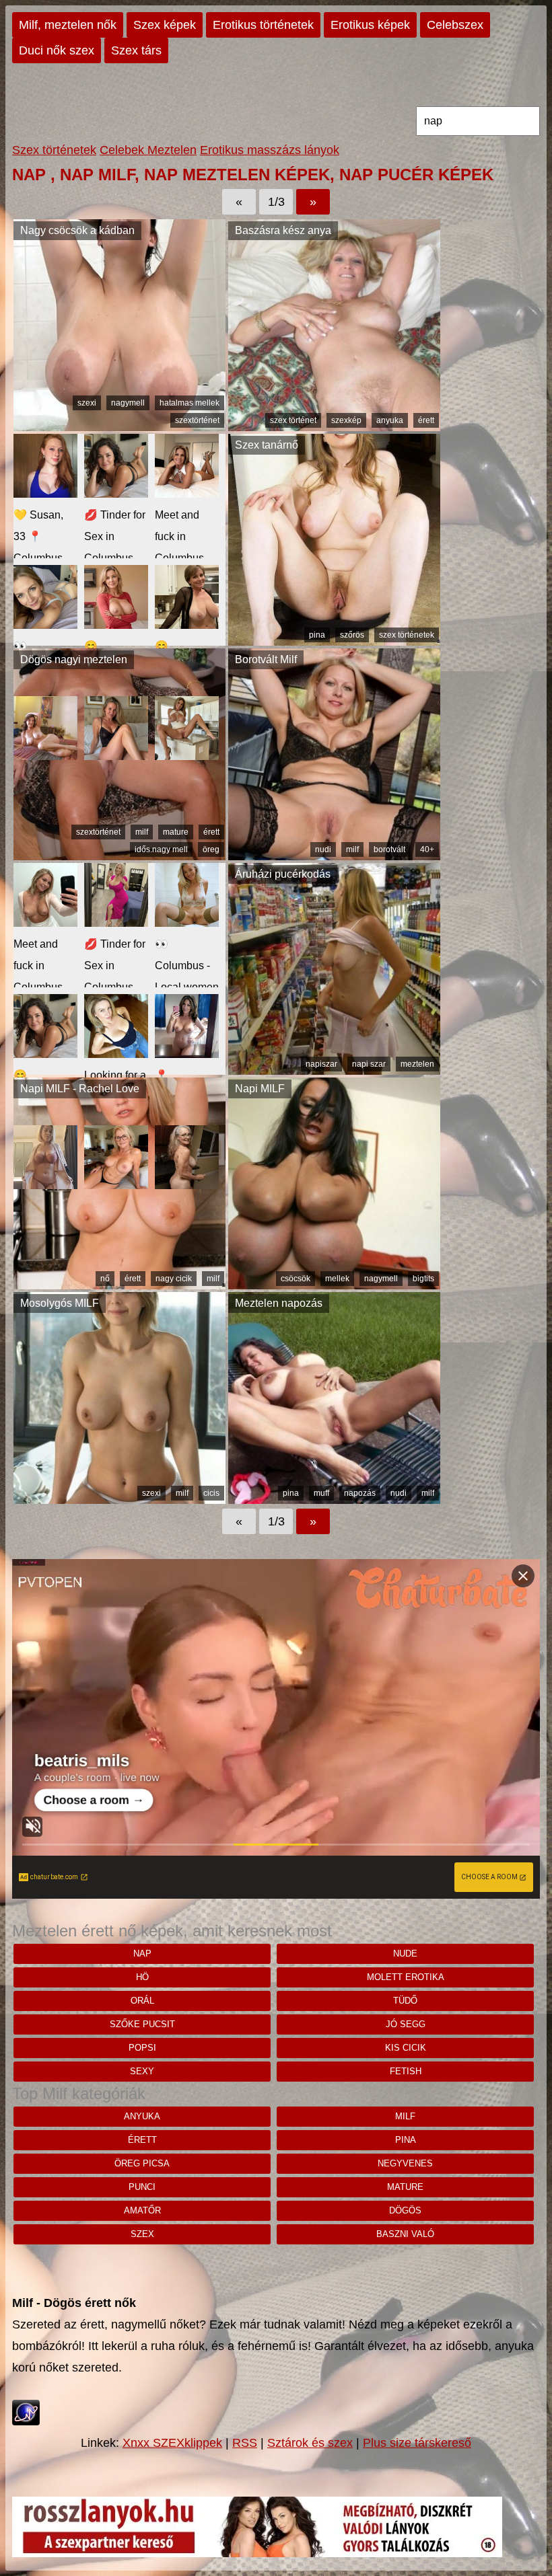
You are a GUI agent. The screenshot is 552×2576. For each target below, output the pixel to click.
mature (176, 832)
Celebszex (455, 25)
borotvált (389, 849)
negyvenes (405, 2163)
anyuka (390, 420)
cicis (211, 1493)
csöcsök (296, 1279)
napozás (360, 1493)
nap (142, 1954)
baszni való (405, 2234)
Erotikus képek (370, 25)
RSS (245, 2443)
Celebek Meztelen (148, 150)
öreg (211, 849)
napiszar (321, 1064)
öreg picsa (142, 2163)
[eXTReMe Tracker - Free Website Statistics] (26, 2421)
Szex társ (136, 50)
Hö (142, 1977)
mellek (337, 1279)
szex (142, 2234)
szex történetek (407, 635)
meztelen (417, 1064)
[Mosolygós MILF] (119, 1500)
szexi (87, 403)
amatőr (142, 2210)
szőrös (352, 635)
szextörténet (197, 420)
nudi (323, 849)
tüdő (405, 2001)
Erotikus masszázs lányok (270, 150)
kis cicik (406, 2048)
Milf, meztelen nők (68, 25)
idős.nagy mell (161, 849)
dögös (405, 2210)
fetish (406, 2071)
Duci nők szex (57, 50)
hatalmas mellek (189, 403)
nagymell (128, 403)
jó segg (406, 2024)
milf (142, 832)
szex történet (293, 420)
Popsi (142, 2048)
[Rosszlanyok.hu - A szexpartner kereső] (257, 2553)
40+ (427, 849)
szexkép (346, 420)
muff (321, 1493)
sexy (142, 2071)
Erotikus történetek (263, 25)
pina (317, 635)
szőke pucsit (142, 2024)
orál (142, 2001)
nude (405, 1954)
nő (105, 1279)
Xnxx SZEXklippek (172, 2443)
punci (142, 2187)
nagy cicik (174, 1279)
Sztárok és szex (310, 2443)
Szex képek (165, 25)
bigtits (423, 1279)
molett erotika (406, 1977)
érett (426, 420)
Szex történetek (54, 150)
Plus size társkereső (417, 2443)
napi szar (369, 1064)
